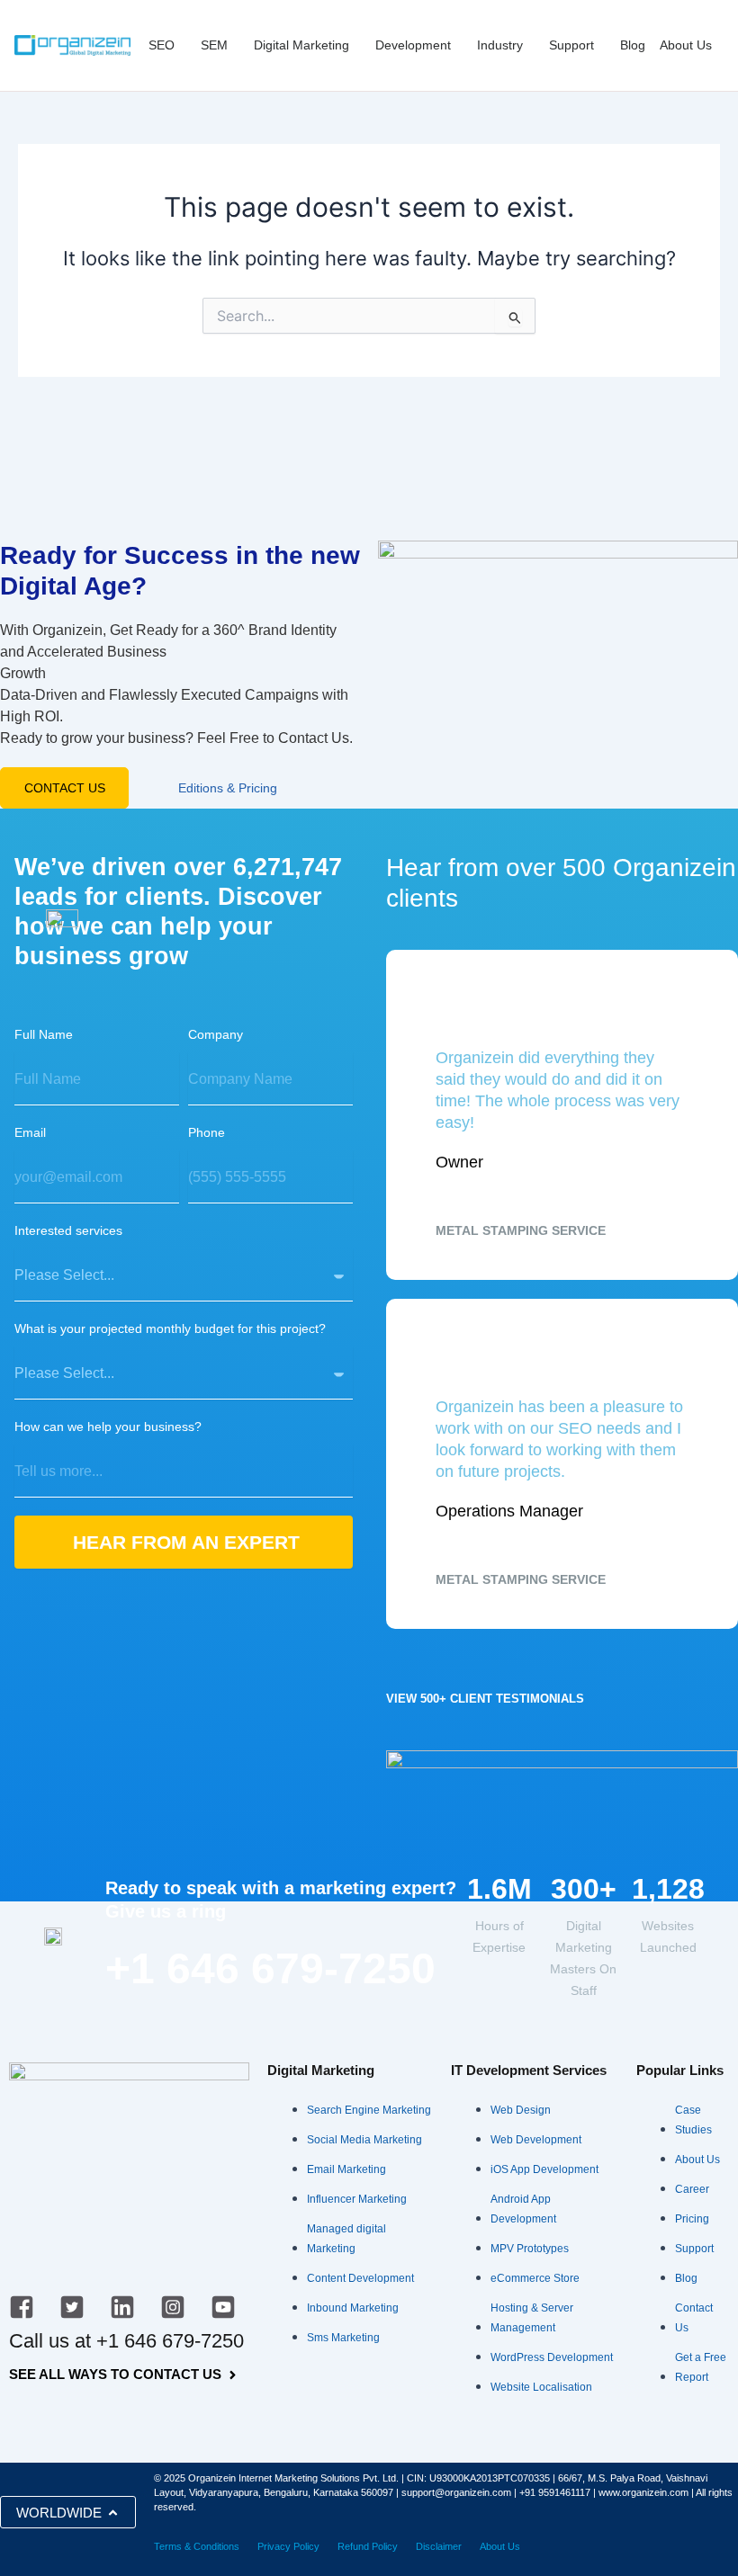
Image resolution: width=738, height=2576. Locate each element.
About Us (500, 2546)
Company (216, 1034)
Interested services (68, 1230)
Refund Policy (368, 2546)
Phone (207, 1132)
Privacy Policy (288, 2546)
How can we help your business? (108, 1427)
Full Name (44, 1034)
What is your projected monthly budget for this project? (170, 1328)
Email (30, 1132)
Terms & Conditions (197, 2546)
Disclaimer (439, 2546)
